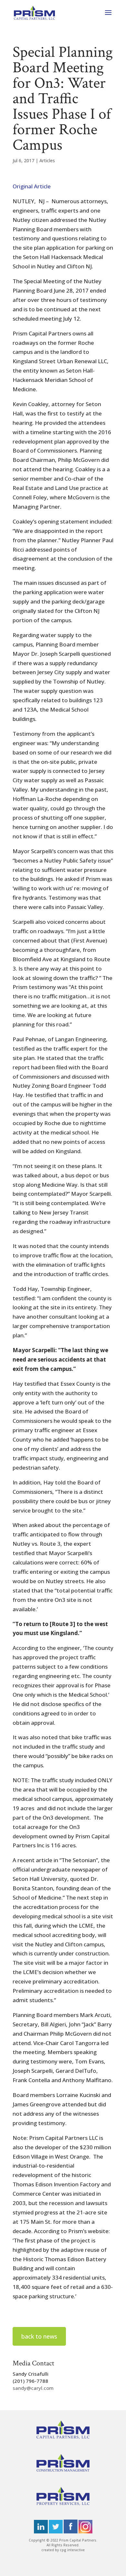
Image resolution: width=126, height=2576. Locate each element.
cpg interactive (72, 2550)
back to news (39, 2336)
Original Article (32, 186)
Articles (47, 160)
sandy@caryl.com (33, 2388)
